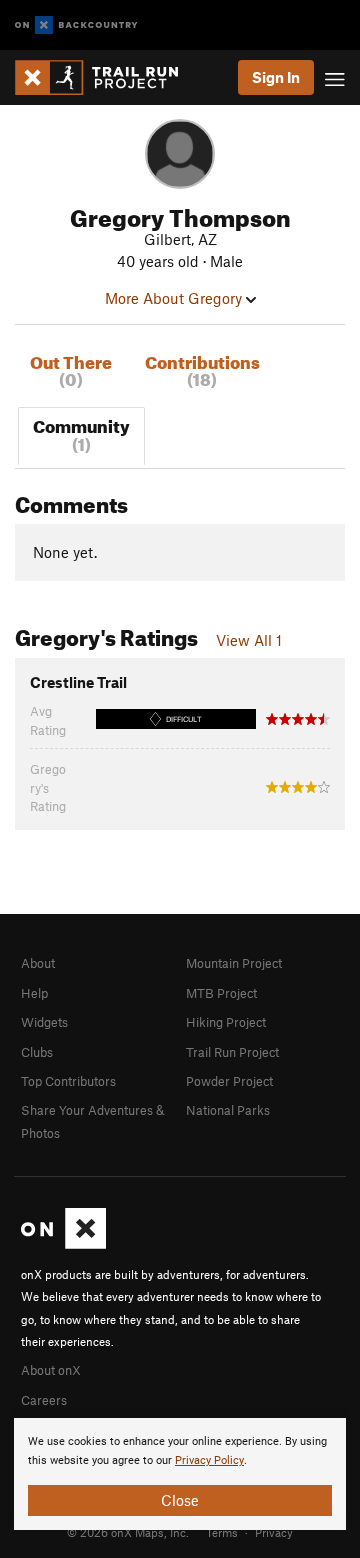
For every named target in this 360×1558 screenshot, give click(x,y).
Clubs (37, 1052)
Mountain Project (234, 963)
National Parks (228, 1110)
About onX (51, 1370)
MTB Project (221, 993)
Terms (222, 1532)
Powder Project (229, 1081)
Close (180, 1500)
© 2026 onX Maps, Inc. (128, 1532)
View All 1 (249, 640)
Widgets (44, 1022)
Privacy (274, 1532)
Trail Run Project (232, 1052)
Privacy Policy (209, 1460)
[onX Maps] (63, 1244)
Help (34, 993)
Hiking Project (226, 1022)
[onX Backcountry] (76, 25)
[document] (180, 1474)
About (38, 963)
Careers (44, 1400)
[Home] (106, 77)
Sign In (276, 77)
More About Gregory (175, 298)
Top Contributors (68, 1081)
